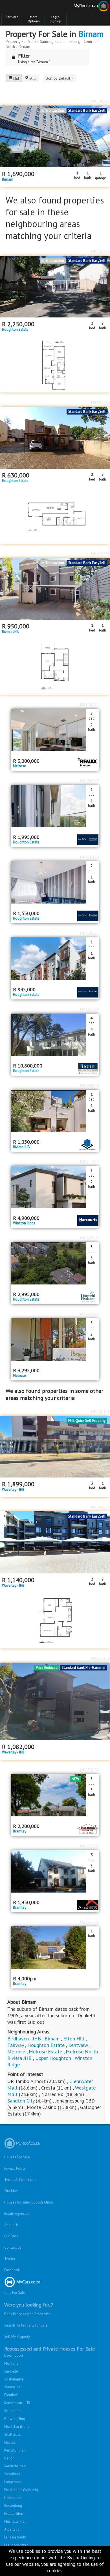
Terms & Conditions (20, 2180)
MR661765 (90, 1009)
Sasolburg (12, 2474)
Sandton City (21, 2101)
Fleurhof (11, 2395)
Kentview (78, 2045)
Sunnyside (12, 2387)
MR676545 (90, 781)
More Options (34, 19)
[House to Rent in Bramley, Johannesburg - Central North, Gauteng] (55, 1948)
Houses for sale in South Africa (28, 2202)
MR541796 (90, 1922)
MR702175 (101, 1411)
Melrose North (82, 2052)
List (16, 78)
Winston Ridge (24, 1223)
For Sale (12, 17)
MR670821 (90, 933)
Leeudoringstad (16, 2545)
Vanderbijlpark (15, 2466)
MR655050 (90, 1770)
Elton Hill (74, 2039)
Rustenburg (13, 2506)
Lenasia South (15, 2537)
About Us (11, 2225)
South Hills (13, 2411)
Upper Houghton (53, 2058)
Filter (24, 56)
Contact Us (13, 2247)
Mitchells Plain (16, 2521)
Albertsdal (12, 2529)
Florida (10, 2442)
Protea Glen (14, 2513)
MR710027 (90, 705)
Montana (11, 2363)
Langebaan (13, 2482)
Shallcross (13, 2434)
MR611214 (90, 1162)
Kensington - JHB (17, 2403)
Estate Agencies (17, 2214)
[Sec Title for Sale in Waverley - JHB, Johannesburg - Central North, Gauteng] (55, 1702)
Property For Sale (21, 41)
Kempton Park (15, 2450)
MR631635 (101, 1658)
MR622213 (101, 554)
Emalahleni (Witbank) (21, 2490)
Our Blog (11, 2236)
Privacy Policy (15, 2168)
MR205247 (90, 1314)
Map (33, 78)
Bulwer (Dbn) (15, 2419)
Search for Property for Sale (26, 2325)
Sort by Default (59, 78)
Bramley (20, 1831)
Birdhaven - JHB (24, 2039)
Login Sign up (55, 19)
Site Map (11, 2191)
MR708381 (101, 101)
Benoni (10, 2458)
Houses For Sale (17, 2157)
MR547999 (90, 1238)
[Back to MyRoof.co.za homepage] (82, 7)
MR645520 (101, 1507)
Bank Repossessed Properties (27, 2314)
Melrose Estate (45, 2052)
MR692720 (101, 402)
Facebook (12, 2270)
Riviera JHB (10, 632)
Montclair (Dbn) (16, 2427)
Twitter (10, 2259)
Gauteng (47, 41)
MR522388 (90, 1846)
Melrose (19, 766)
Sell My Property (17, 2337)
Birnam (91, 34)
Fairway (16, 2045)
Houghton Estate (15, 330)
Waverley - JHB (13, 1490)
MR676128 (90, 857)
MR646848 (90, 1086)
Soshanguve (14, 2379)
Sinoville (11, 2371)
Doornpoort (14, 2355)
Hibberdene (13, 2498)
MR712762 (101, 251)
